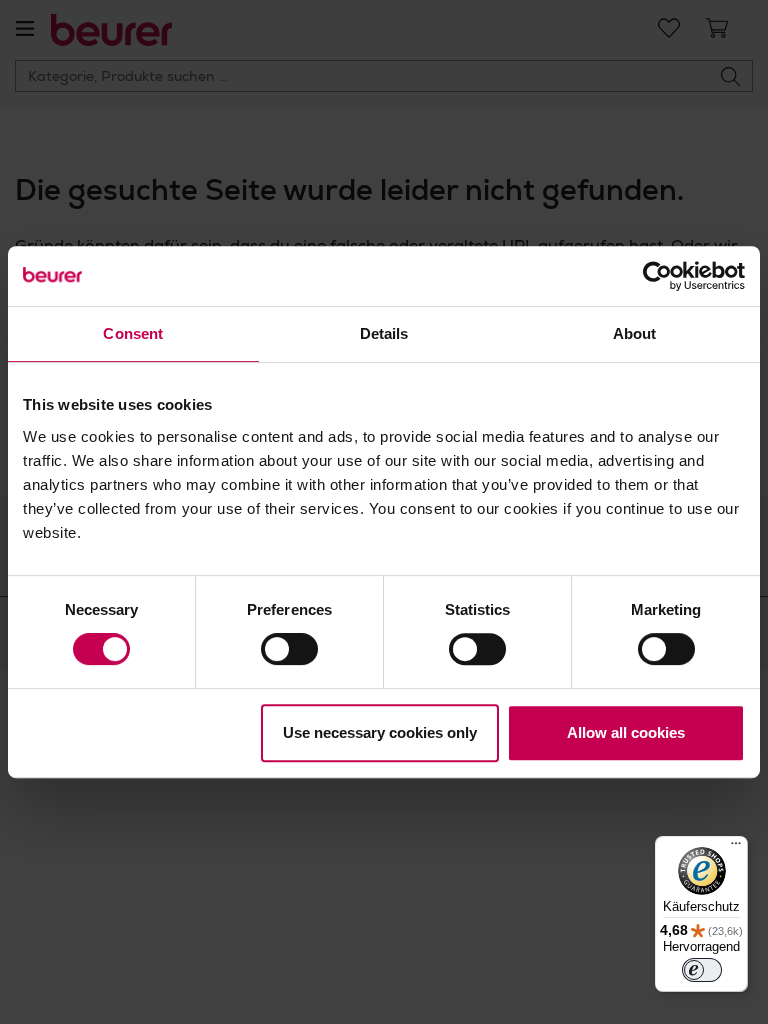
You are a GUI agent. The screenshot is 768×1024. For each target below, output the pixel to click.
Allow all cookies (626, 732)
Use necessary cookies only (380, 732)
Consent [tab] (133, 333)
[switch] (289, 649)
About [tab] (635, 333)
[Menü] (736, 848)
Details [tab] (384, 333)
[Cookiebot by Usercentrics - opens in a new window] (657, 276)
